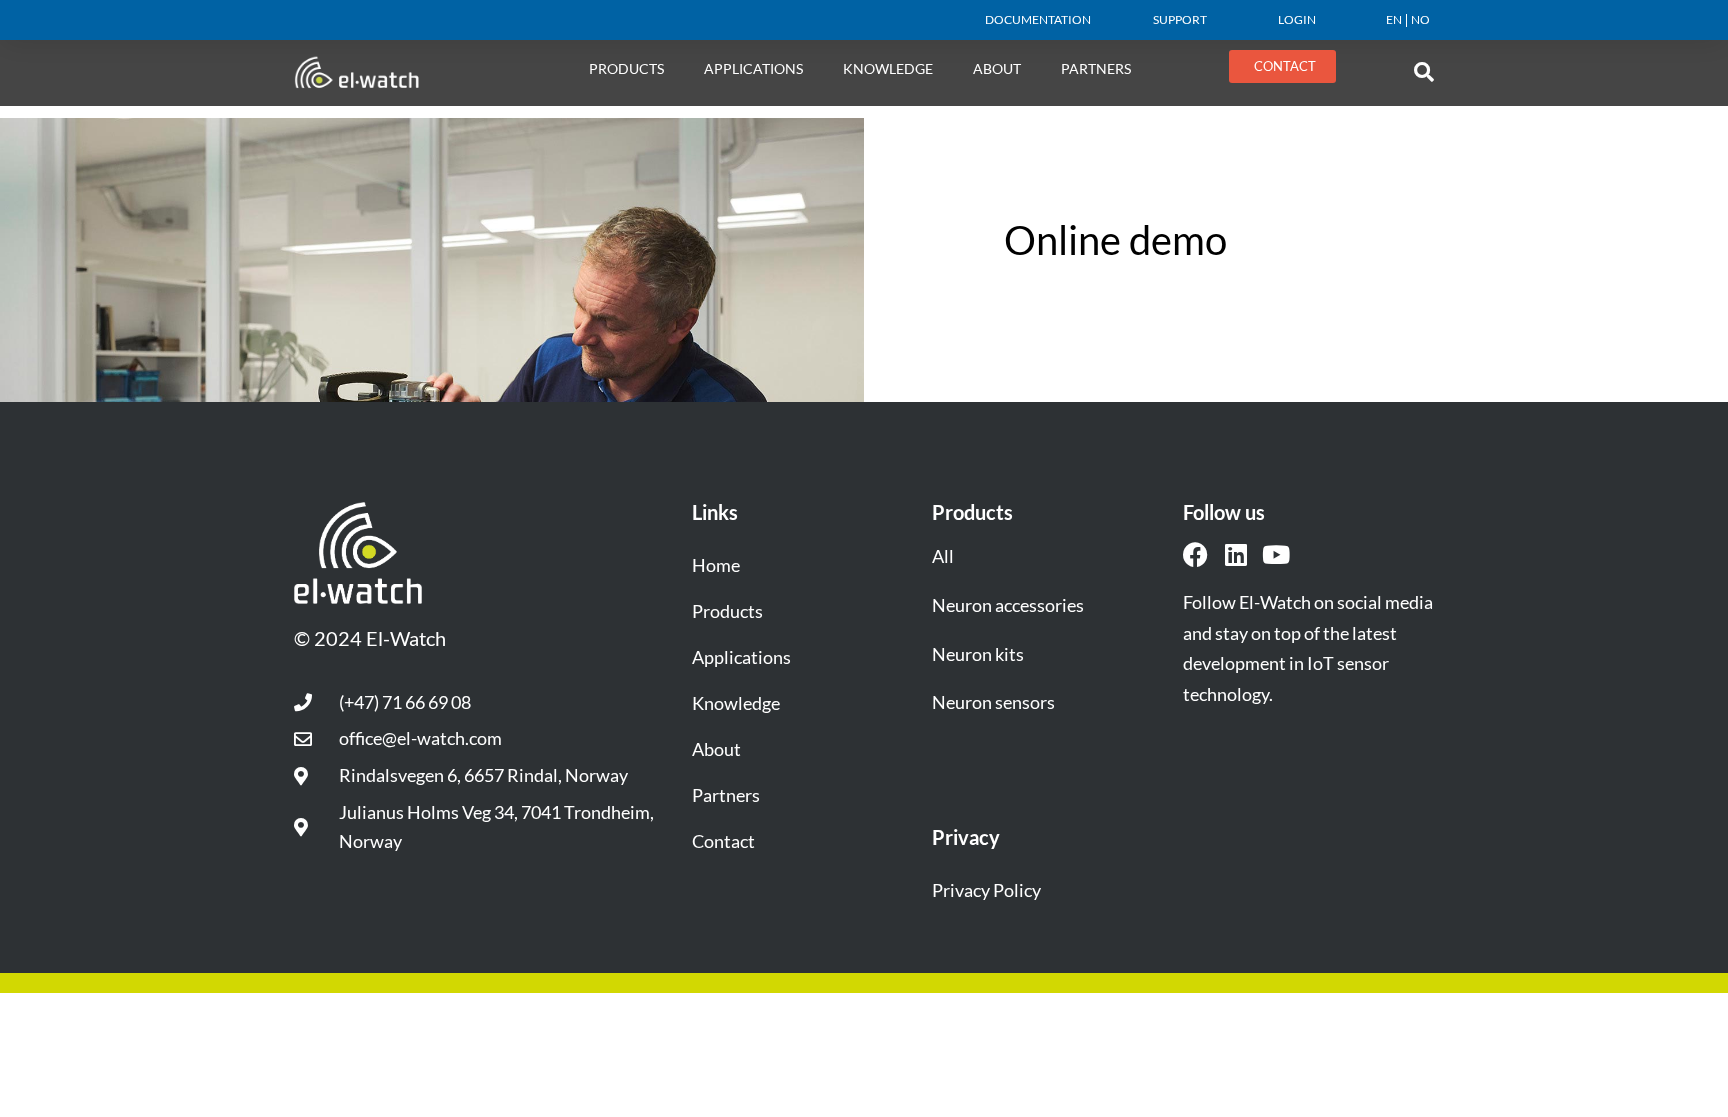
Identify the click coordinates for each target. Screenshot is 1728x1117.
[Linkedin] (1235, 554)
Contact (723, 841)
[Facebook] (1195, 554)
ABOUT (997, 68)
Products (626, 68)
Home (716, 565)
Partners (1096, 68)
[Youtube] (1275, 554)
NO (1420, 19)
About (716, 749)
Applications (753, 68)
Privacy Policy (986, 890)
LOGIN (1297, 19)
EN (1394, 19)
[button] (1424, 72)
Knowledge (888, 68)
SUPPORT (1180, 19)
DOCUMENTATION (1038, 19)
